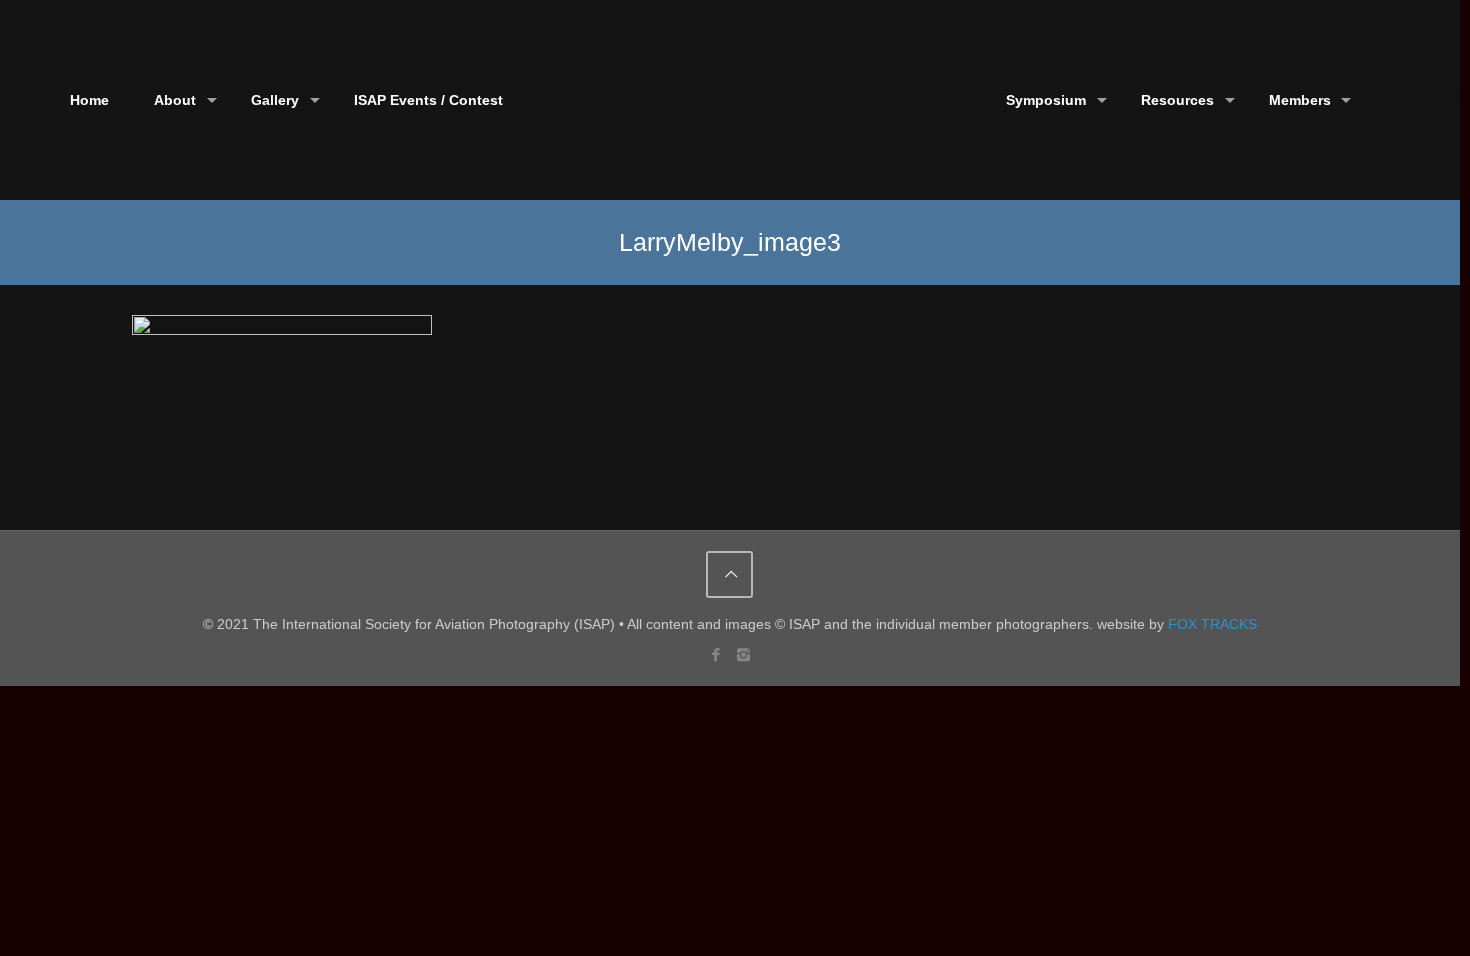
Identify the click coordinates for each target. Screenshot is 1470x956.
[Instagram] (743, 654)
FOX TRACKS (1212, 624)
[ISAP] (729, 100)
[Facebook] (716, 654)
